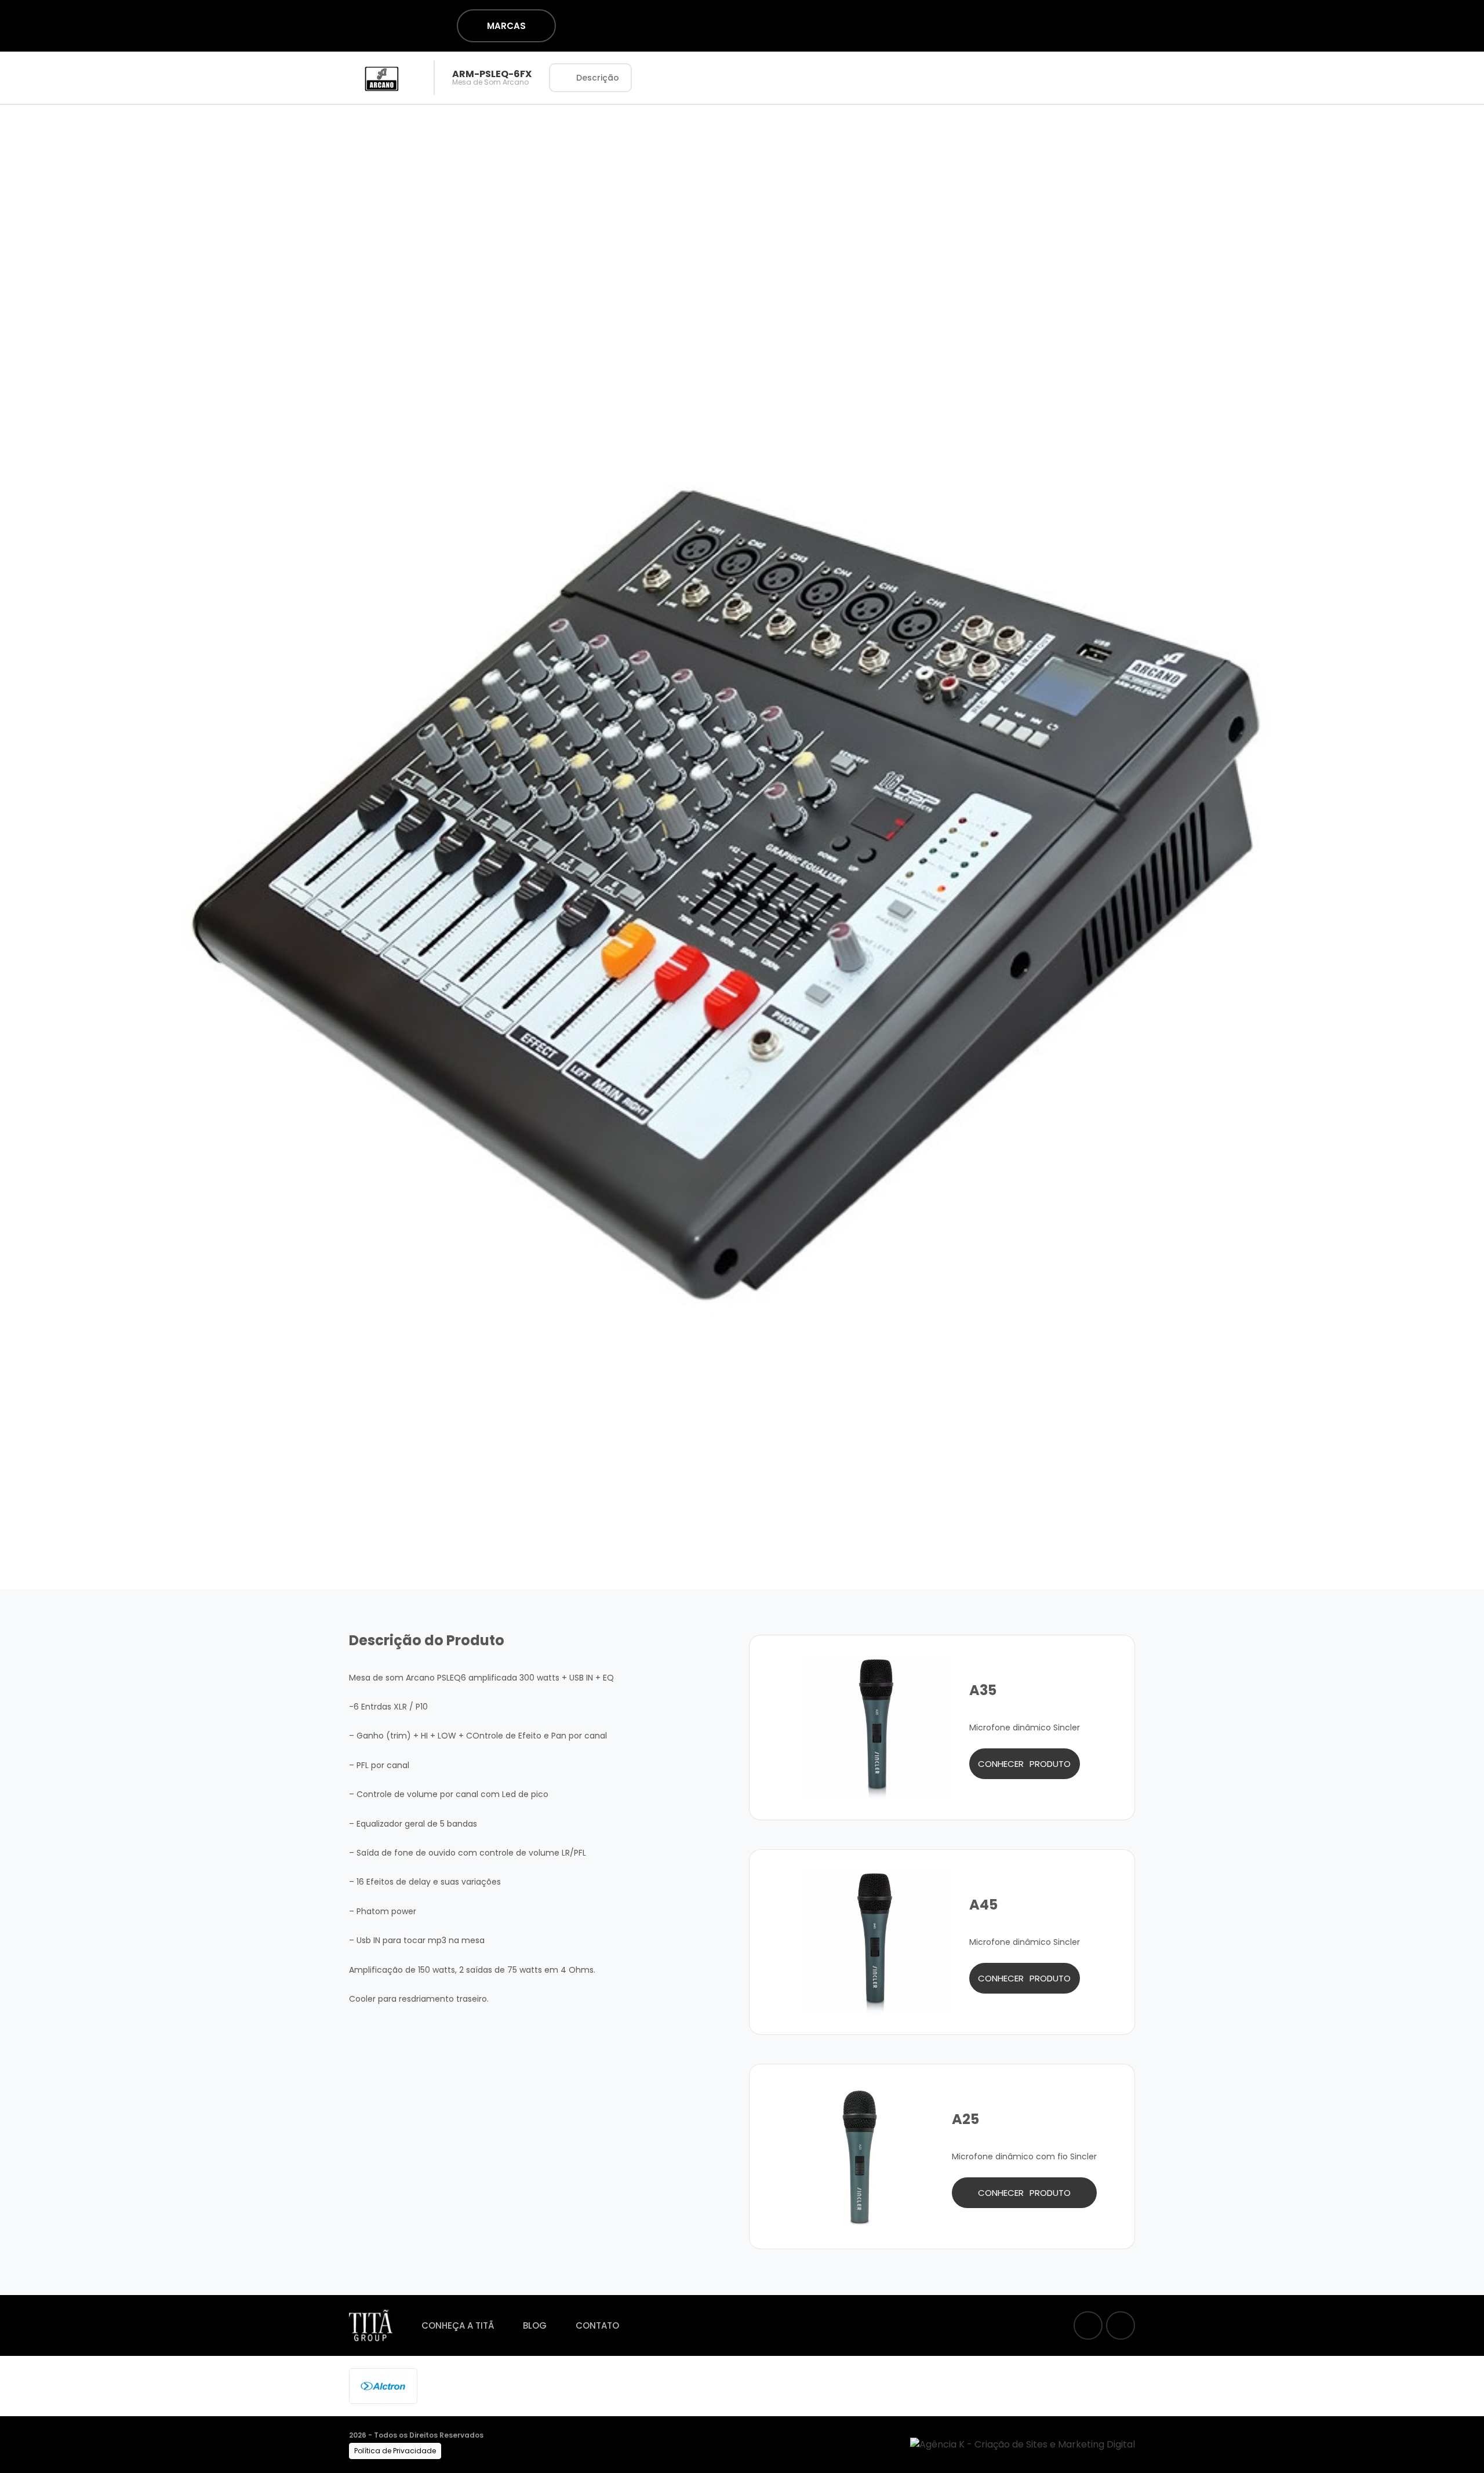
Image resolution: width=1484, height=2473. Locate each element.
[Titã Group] (310, 25)
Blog (535, 2325)
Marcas (506, 26)
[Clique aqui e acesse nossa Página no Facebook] (1088, 2325)
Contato (597, 2325)
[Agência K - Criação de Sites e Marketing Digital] (1023, 2444)
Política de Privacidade (395, 2451)
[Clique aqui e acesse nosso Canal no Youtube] (1121, 2325)
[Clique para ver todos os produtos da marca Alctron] (383, 2385)
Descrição (598, 78)
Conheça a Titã (458, 2325)
